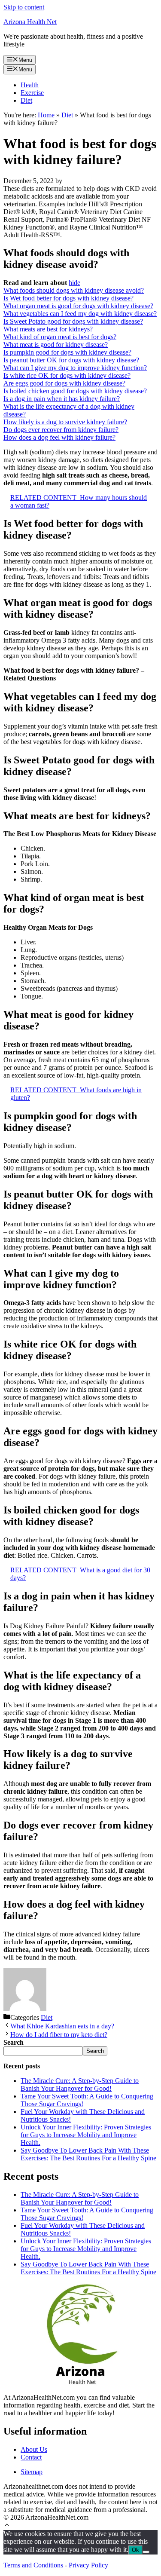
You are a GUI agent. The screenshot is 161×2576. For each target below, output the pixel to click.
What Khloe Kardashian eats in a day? (62, 2026)
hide (74, 283)
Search (95, 2051)
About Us (34, 2449)
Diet (26, 100)
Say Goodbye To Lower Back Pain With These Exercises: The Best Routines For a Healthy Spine (88, 2154)
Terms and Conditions (33, 2565)
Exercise (32, 93)
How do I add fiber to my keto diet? (59, 2035)
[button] (7, 2526)
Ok (135, 2550)
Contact (31, 2457)
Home (46, 115)
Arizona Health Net (30, 22)
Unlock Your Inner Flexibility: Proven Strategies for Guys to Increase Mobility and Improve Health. (86, 2135)
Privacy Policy (88, 2565)
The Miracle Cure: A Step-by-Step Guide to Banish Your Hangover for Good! (80, 2084)
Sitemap (32, 2472)
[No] (146, 2552)
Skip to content (24, 7)
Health (30, 85)
